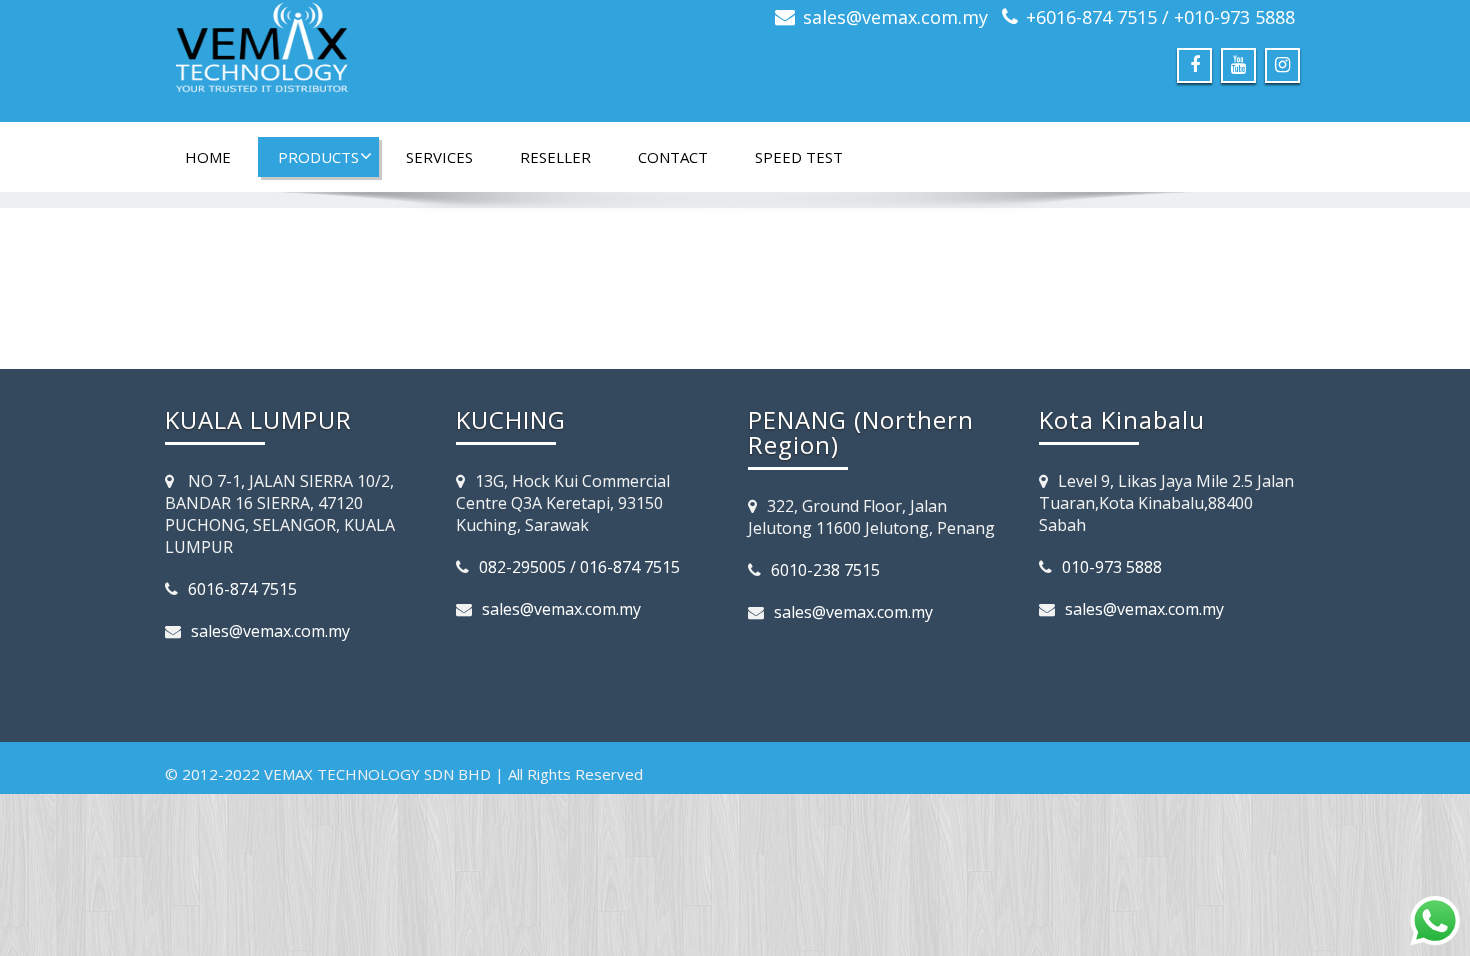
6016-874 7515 (242, 589)
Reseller (555, 157)
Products (318, 157)
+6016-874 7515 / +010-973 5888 (1160, 17)
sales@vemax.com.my (895, 17)
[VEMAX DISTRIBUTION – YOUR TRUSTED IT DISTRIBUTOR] (442, 55)
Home (208, 157)
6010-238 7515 (825, 570)
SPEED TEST (799, 157)
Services (439, 157)
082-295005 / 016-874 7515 (579, 567)
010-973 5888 (1112, 567)
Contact (673, 157)
